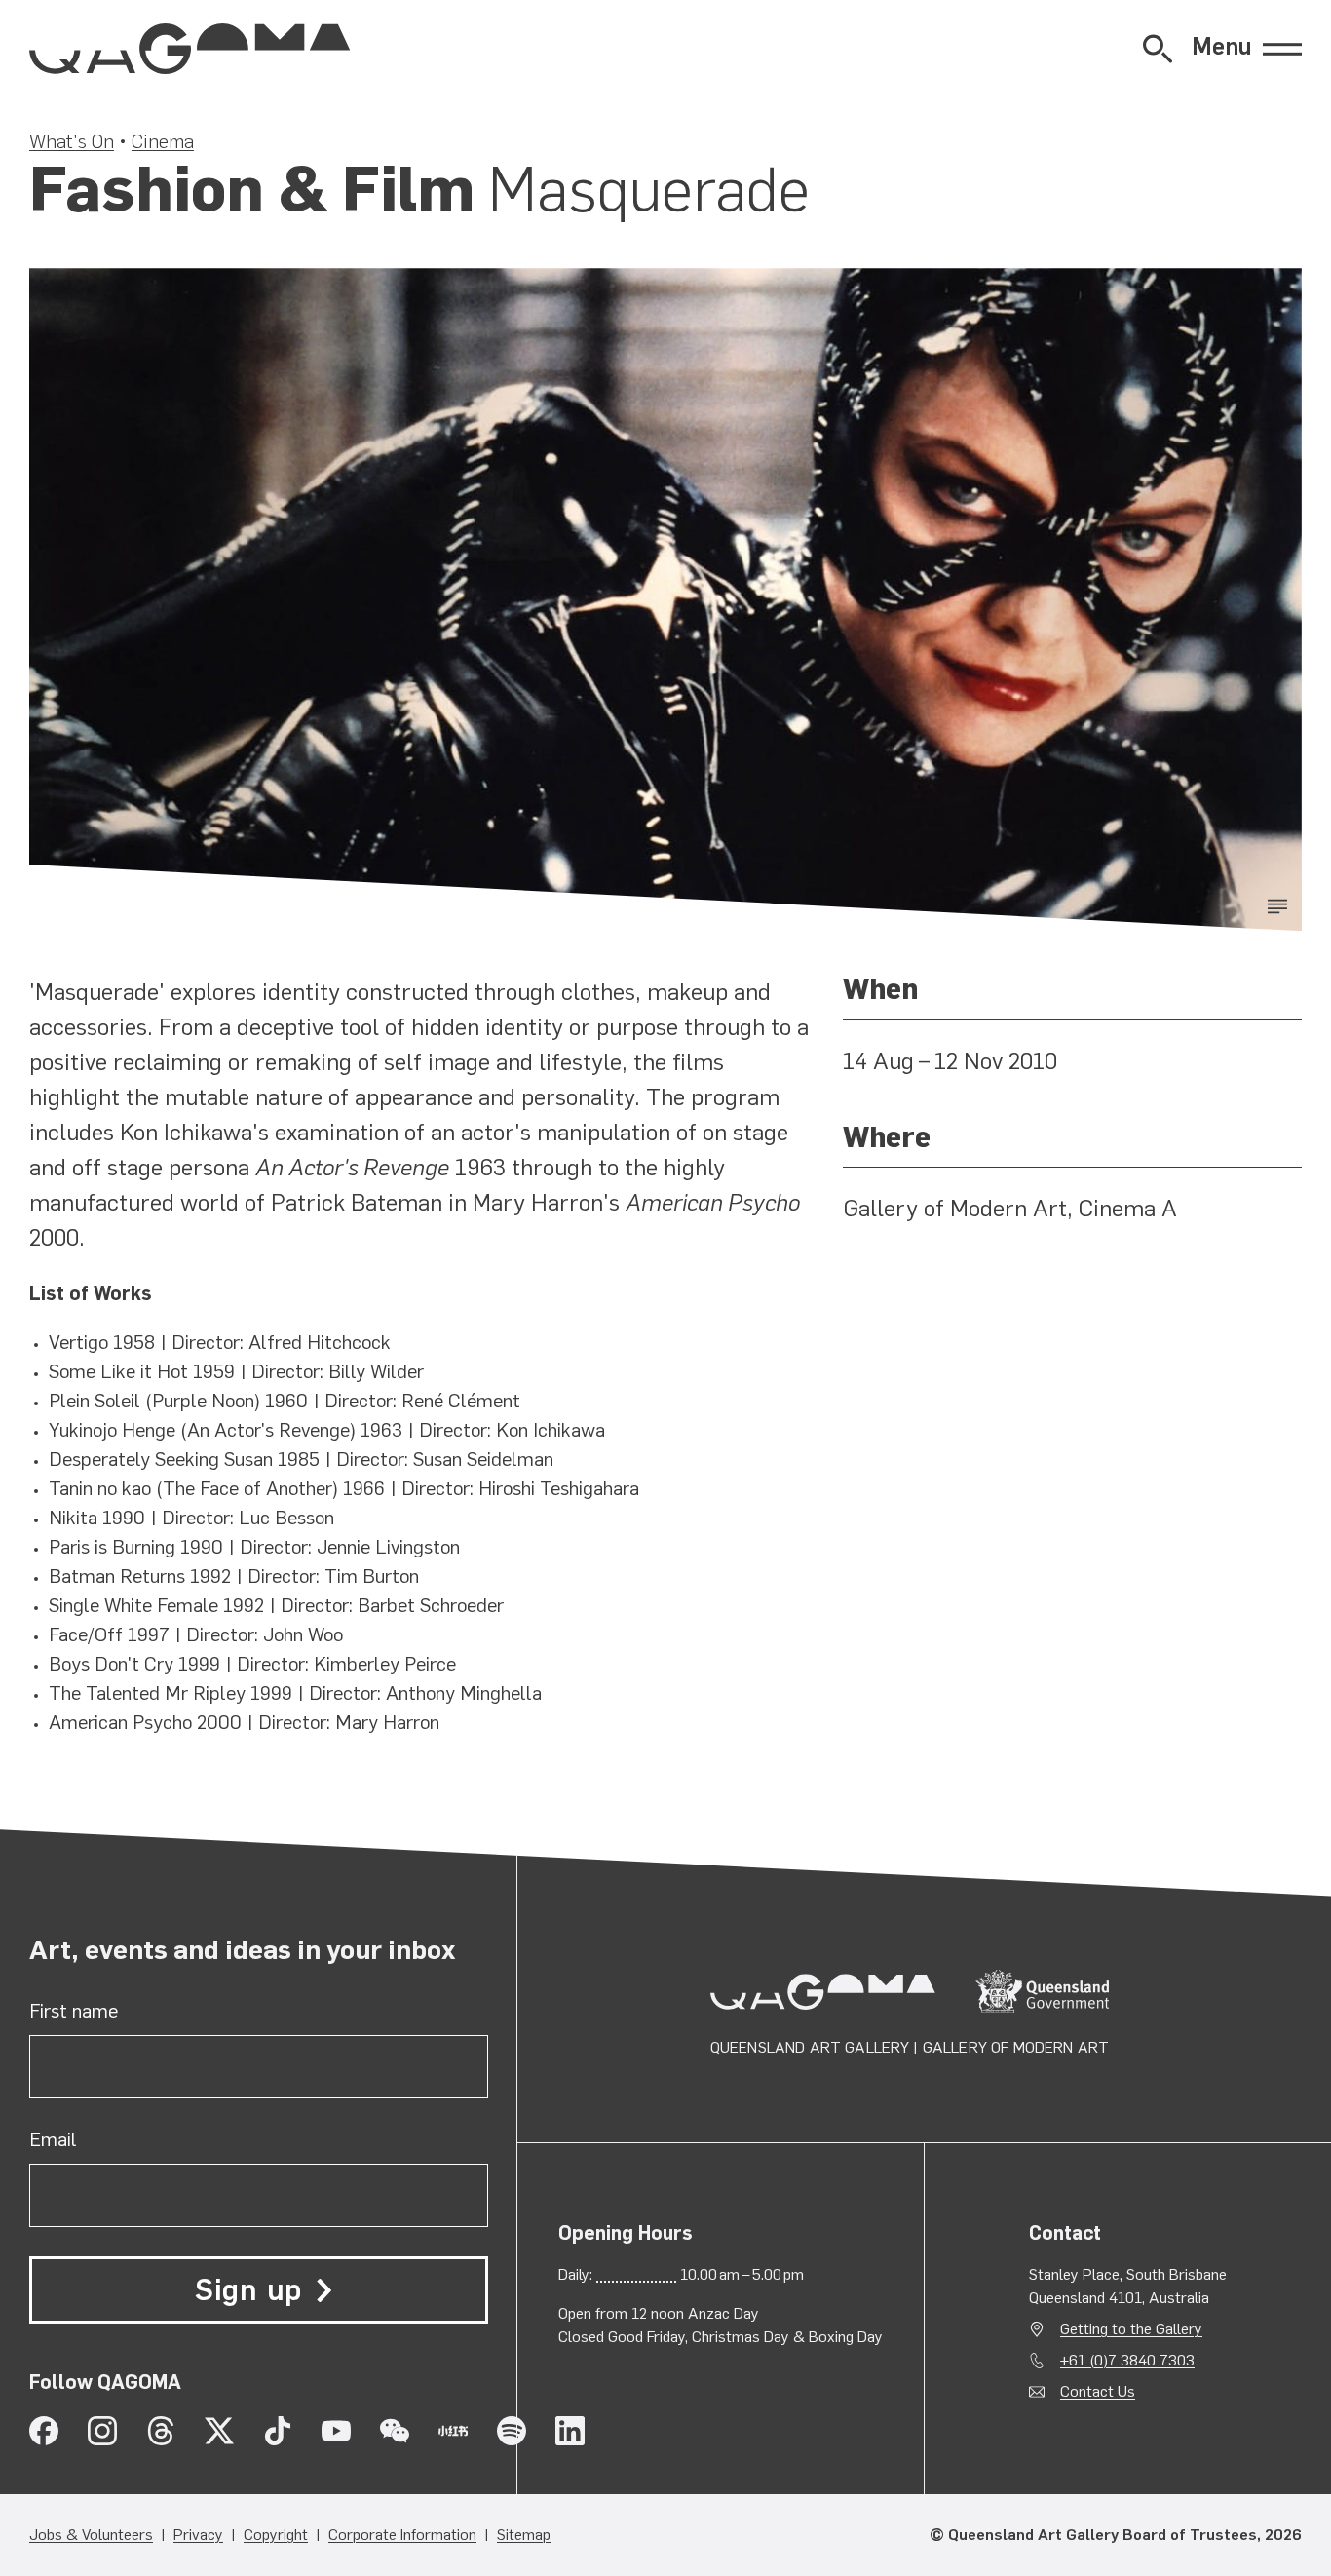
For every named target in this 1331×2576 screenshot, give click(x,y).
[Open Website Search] (1158, 49)
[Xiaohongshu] (453, 2431)
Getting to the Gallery (1131, 2329)
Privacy (198, 2535)
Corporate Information (402, 2535)
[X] (219, 2431)
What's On (72, 141)
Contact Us (1098, 2391)
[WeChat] (395, 2431)
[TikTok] (278, 2431)
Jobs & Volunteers (91, 2535)
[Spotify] (512, 2431)
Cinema (163, 141)
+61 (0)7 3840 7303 (1127, 2360)
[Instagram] (102, 2431)
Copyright (276, 2535)
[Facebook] (44, 2431)
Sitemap (524, 2535)
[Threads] (161, 2431)
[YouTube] (336, 2431)
